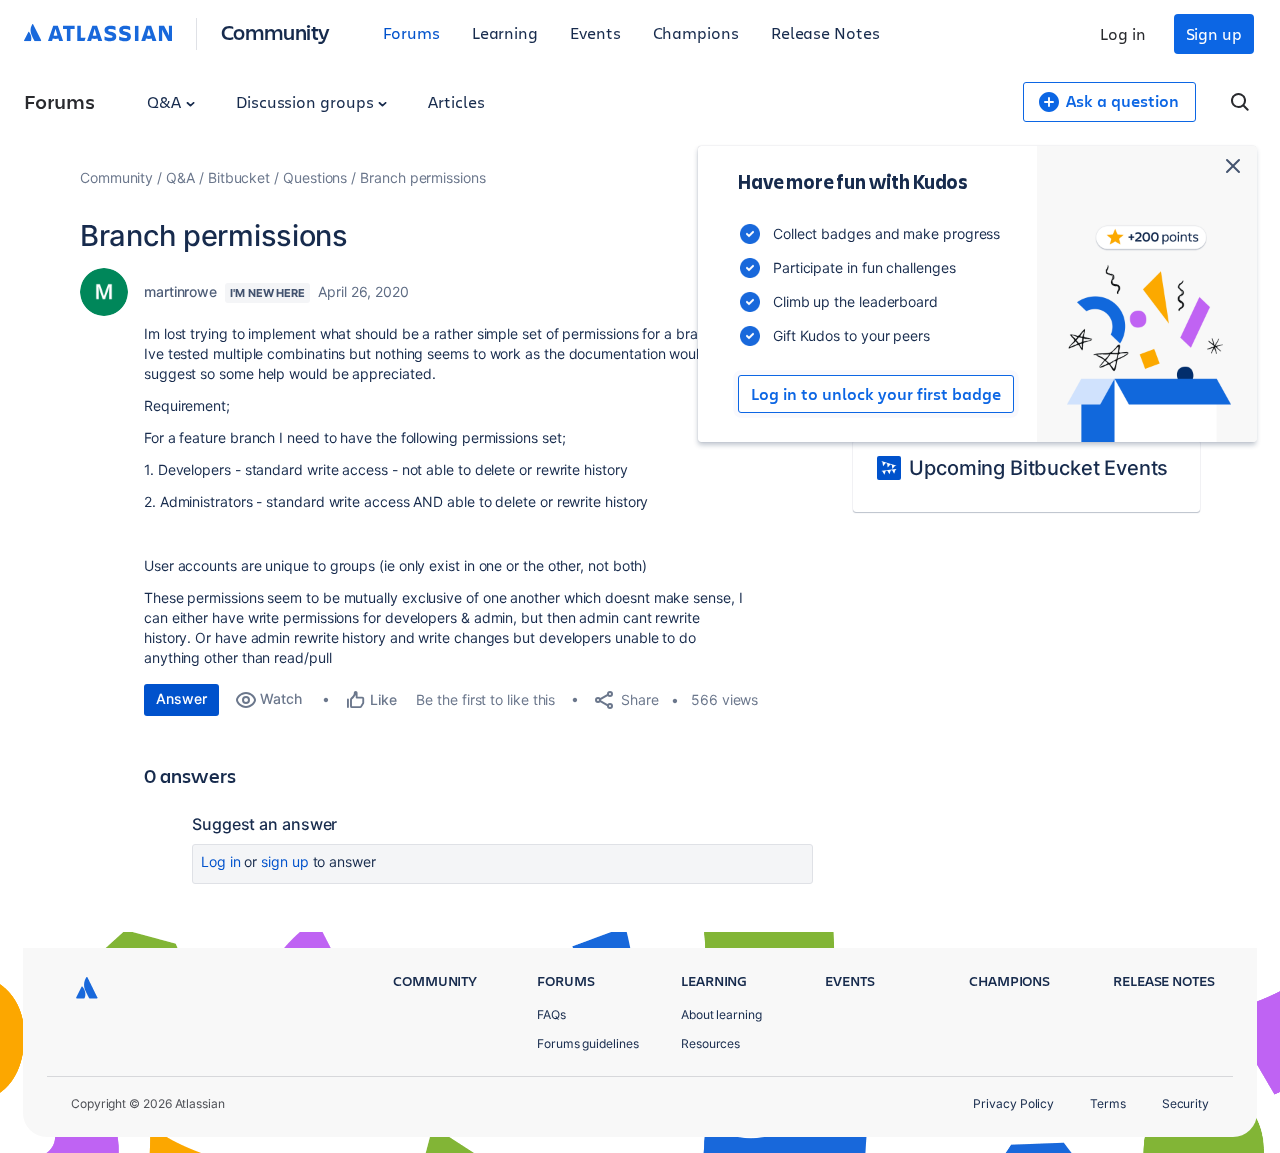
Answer (181, 698)
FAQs (551, 1014)
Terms (1108, 1103)
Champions (696, 32)
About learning (721, 1014)
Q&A (166, 101)
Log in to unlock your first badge (876, 394)
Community (275, 31)
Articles (456, 101)
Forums (411, 32)
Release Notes (825, 32)
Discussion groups (307, 101)
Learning (505, 32)
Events (595, 32)
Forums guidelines (588, 1043)
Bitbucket (239, 177)
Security (1185, 1103)
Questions (315, 177)
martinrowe (180, 291)
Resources (710, 1043)
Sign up (1214, 33)
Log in (1123, 33)
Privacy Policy (1013, 1103)
